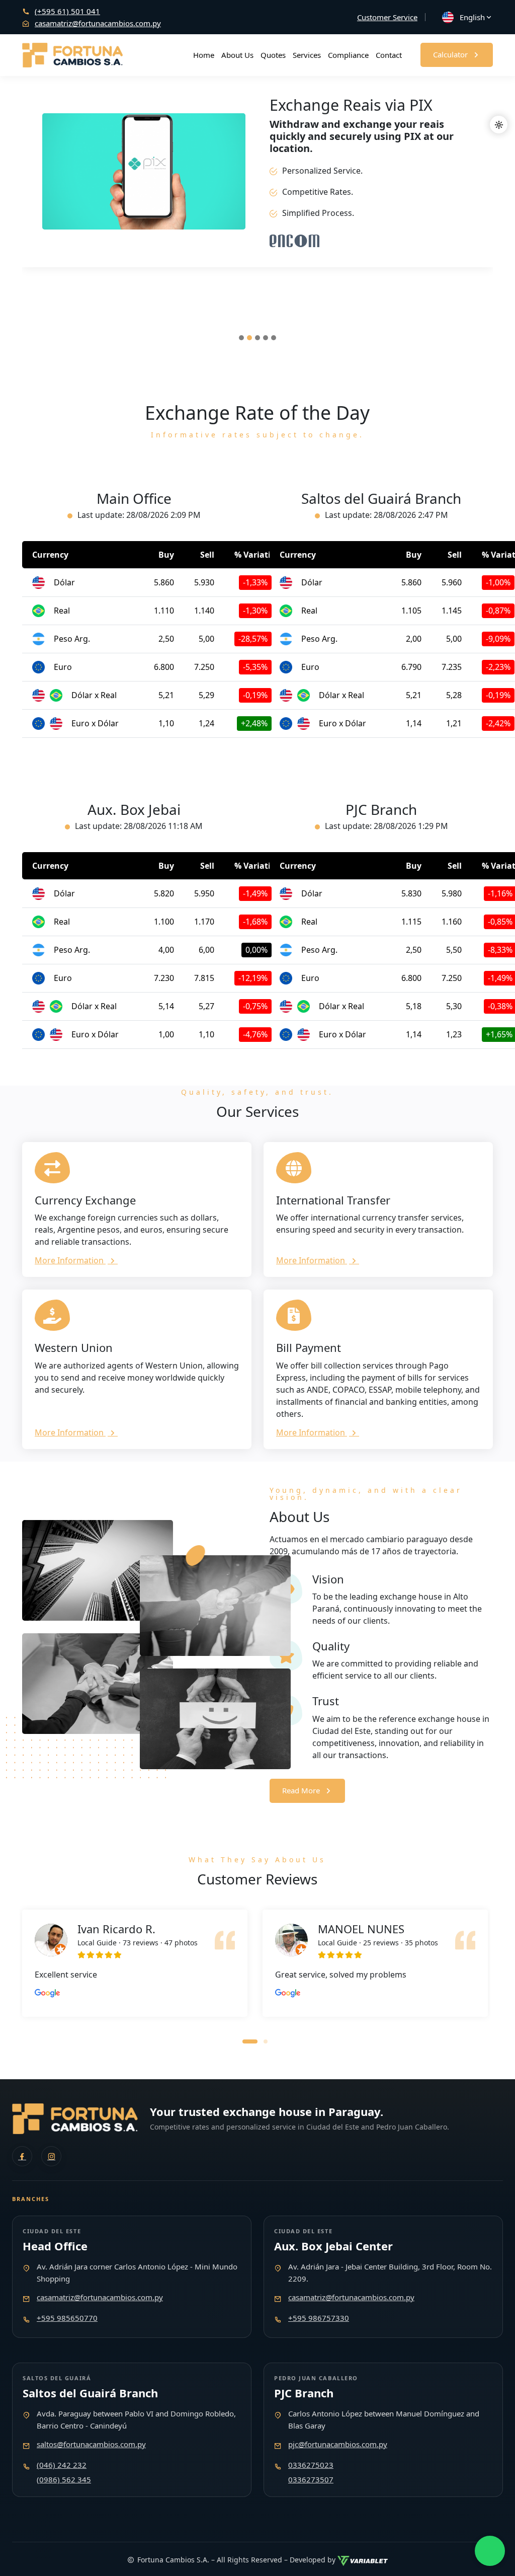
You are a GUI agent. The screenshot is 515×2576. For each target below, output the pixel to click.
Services (307, 55)
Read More (301, 1790)
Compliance (348, 55)
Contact (389, 55)
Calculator (450, 54)
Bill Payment (309, 1347)
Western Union (74, 1347)
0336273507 (311, 2479)
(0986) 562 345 (64, 2479)
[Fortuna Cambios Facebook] (22, 2156)
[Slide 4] (266, 338)
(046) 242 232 (62, 2465)
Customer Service (387, 17)
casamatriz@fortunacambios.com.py (98, 23)
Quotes (273, 55)
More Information (70, 1260)
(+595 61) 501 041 (67, 11)
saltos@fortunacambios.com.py (91, 2444)
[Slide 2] (249, 338)
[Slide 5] (274, 338)
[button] (250, 2040)
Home (204, 55)
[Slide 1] (241, 338)
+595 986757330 (319, 2318)
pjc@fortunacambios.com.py (338, 2444)
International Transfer (333, 1200)
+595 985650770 (67, 2318)
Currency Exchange (85, 1200)
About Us (237, 55)
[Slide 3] (257, 338)
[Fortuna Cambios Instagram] (51, 2156)
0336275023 (311, 2465)
